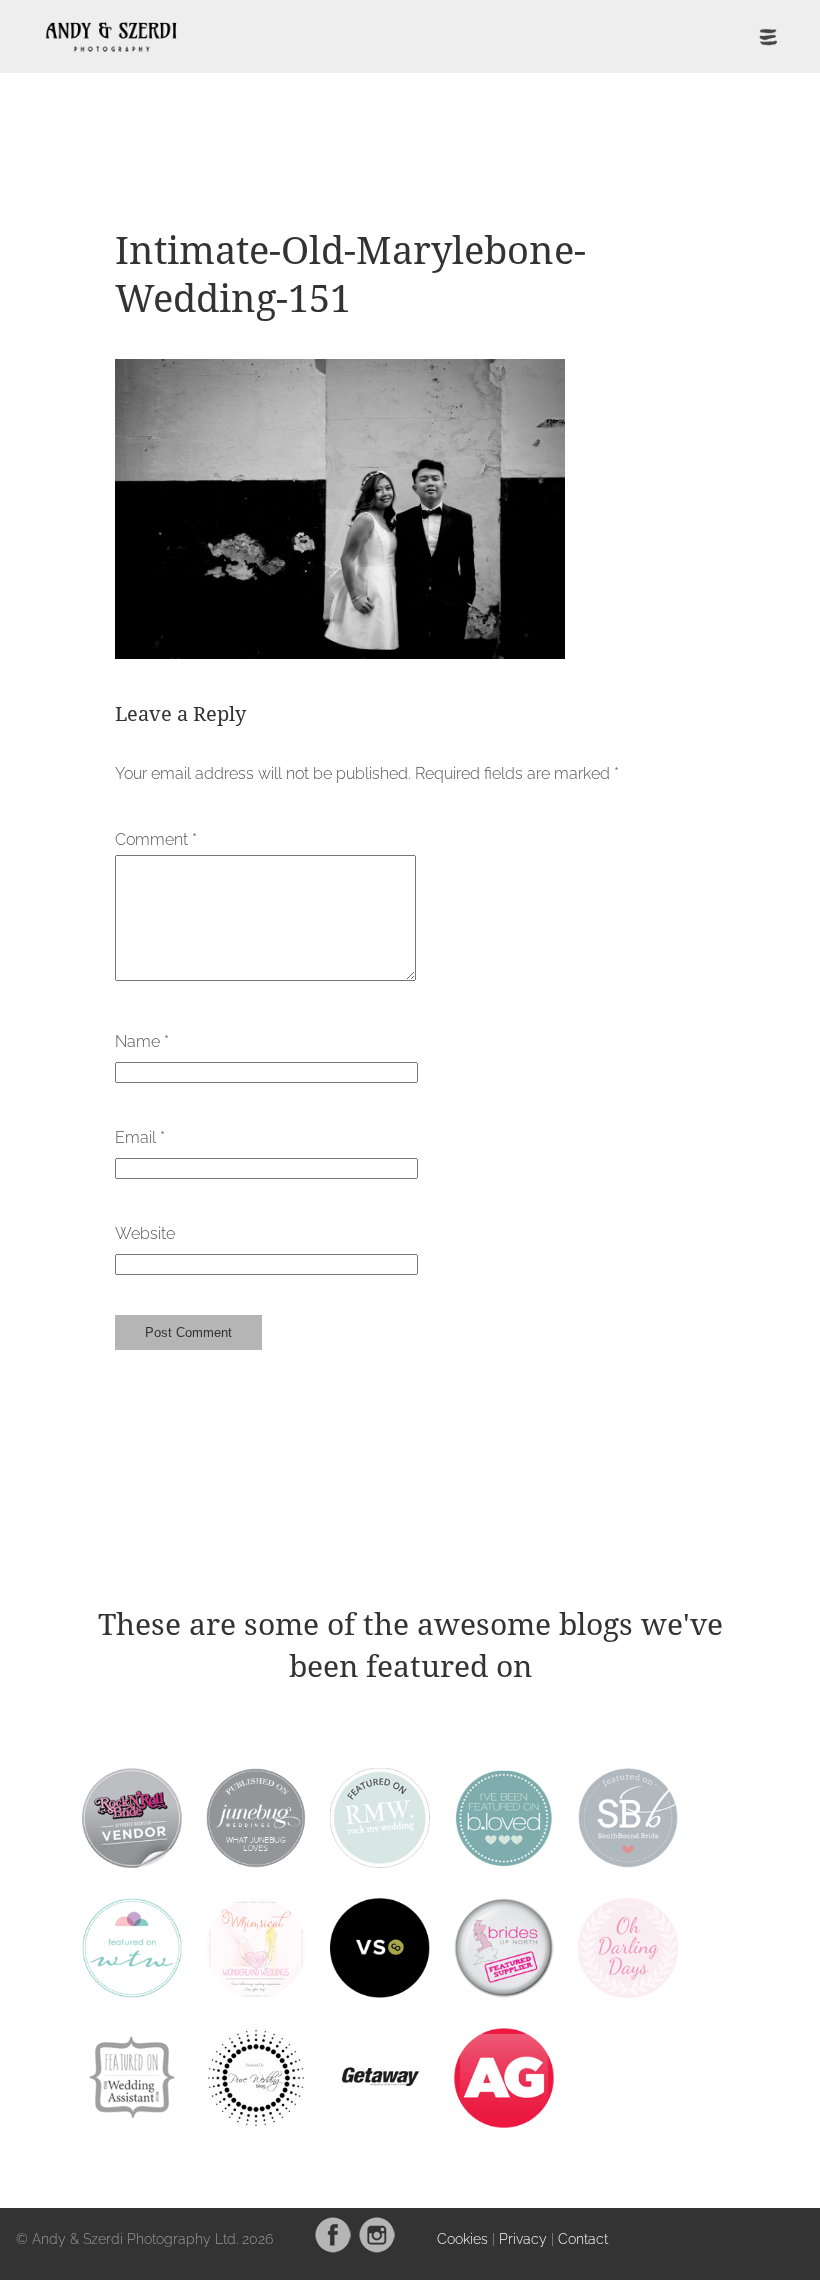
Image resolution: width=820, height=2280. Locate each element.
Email (140, 1137)
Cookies (462, 2238)
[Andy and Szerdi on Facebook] (333, 2248)
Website (145, 1233)
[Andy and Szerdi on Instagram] (377, 2248)
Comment (156, 839)
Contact (583, 2238)
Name (142, 1041)
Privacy (523, 2238)
